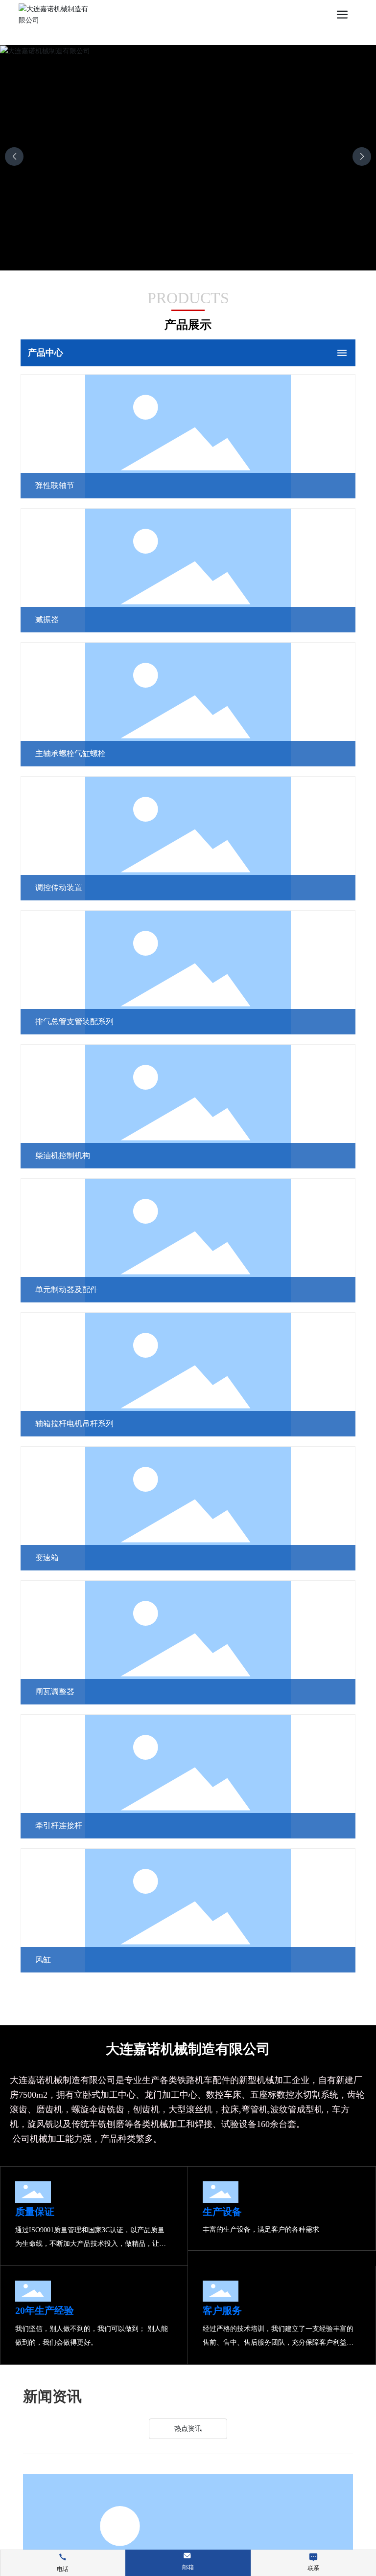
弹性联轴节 (55, 485)
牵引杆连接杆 (59, 1826)
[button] (362, 157)
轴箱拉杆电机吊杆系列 (74, 1423)
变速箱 (47, 1557)
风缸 (43, 1960)
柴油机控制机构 (63, 1155)
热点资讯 (188, 2429)
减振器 (47, 619)
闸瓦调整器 (55, 1691)
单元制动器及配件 (67, 1289)
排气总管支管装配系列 (74, 1021)
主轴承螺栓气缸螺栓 (70, 753)
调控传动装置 (59, 887)
